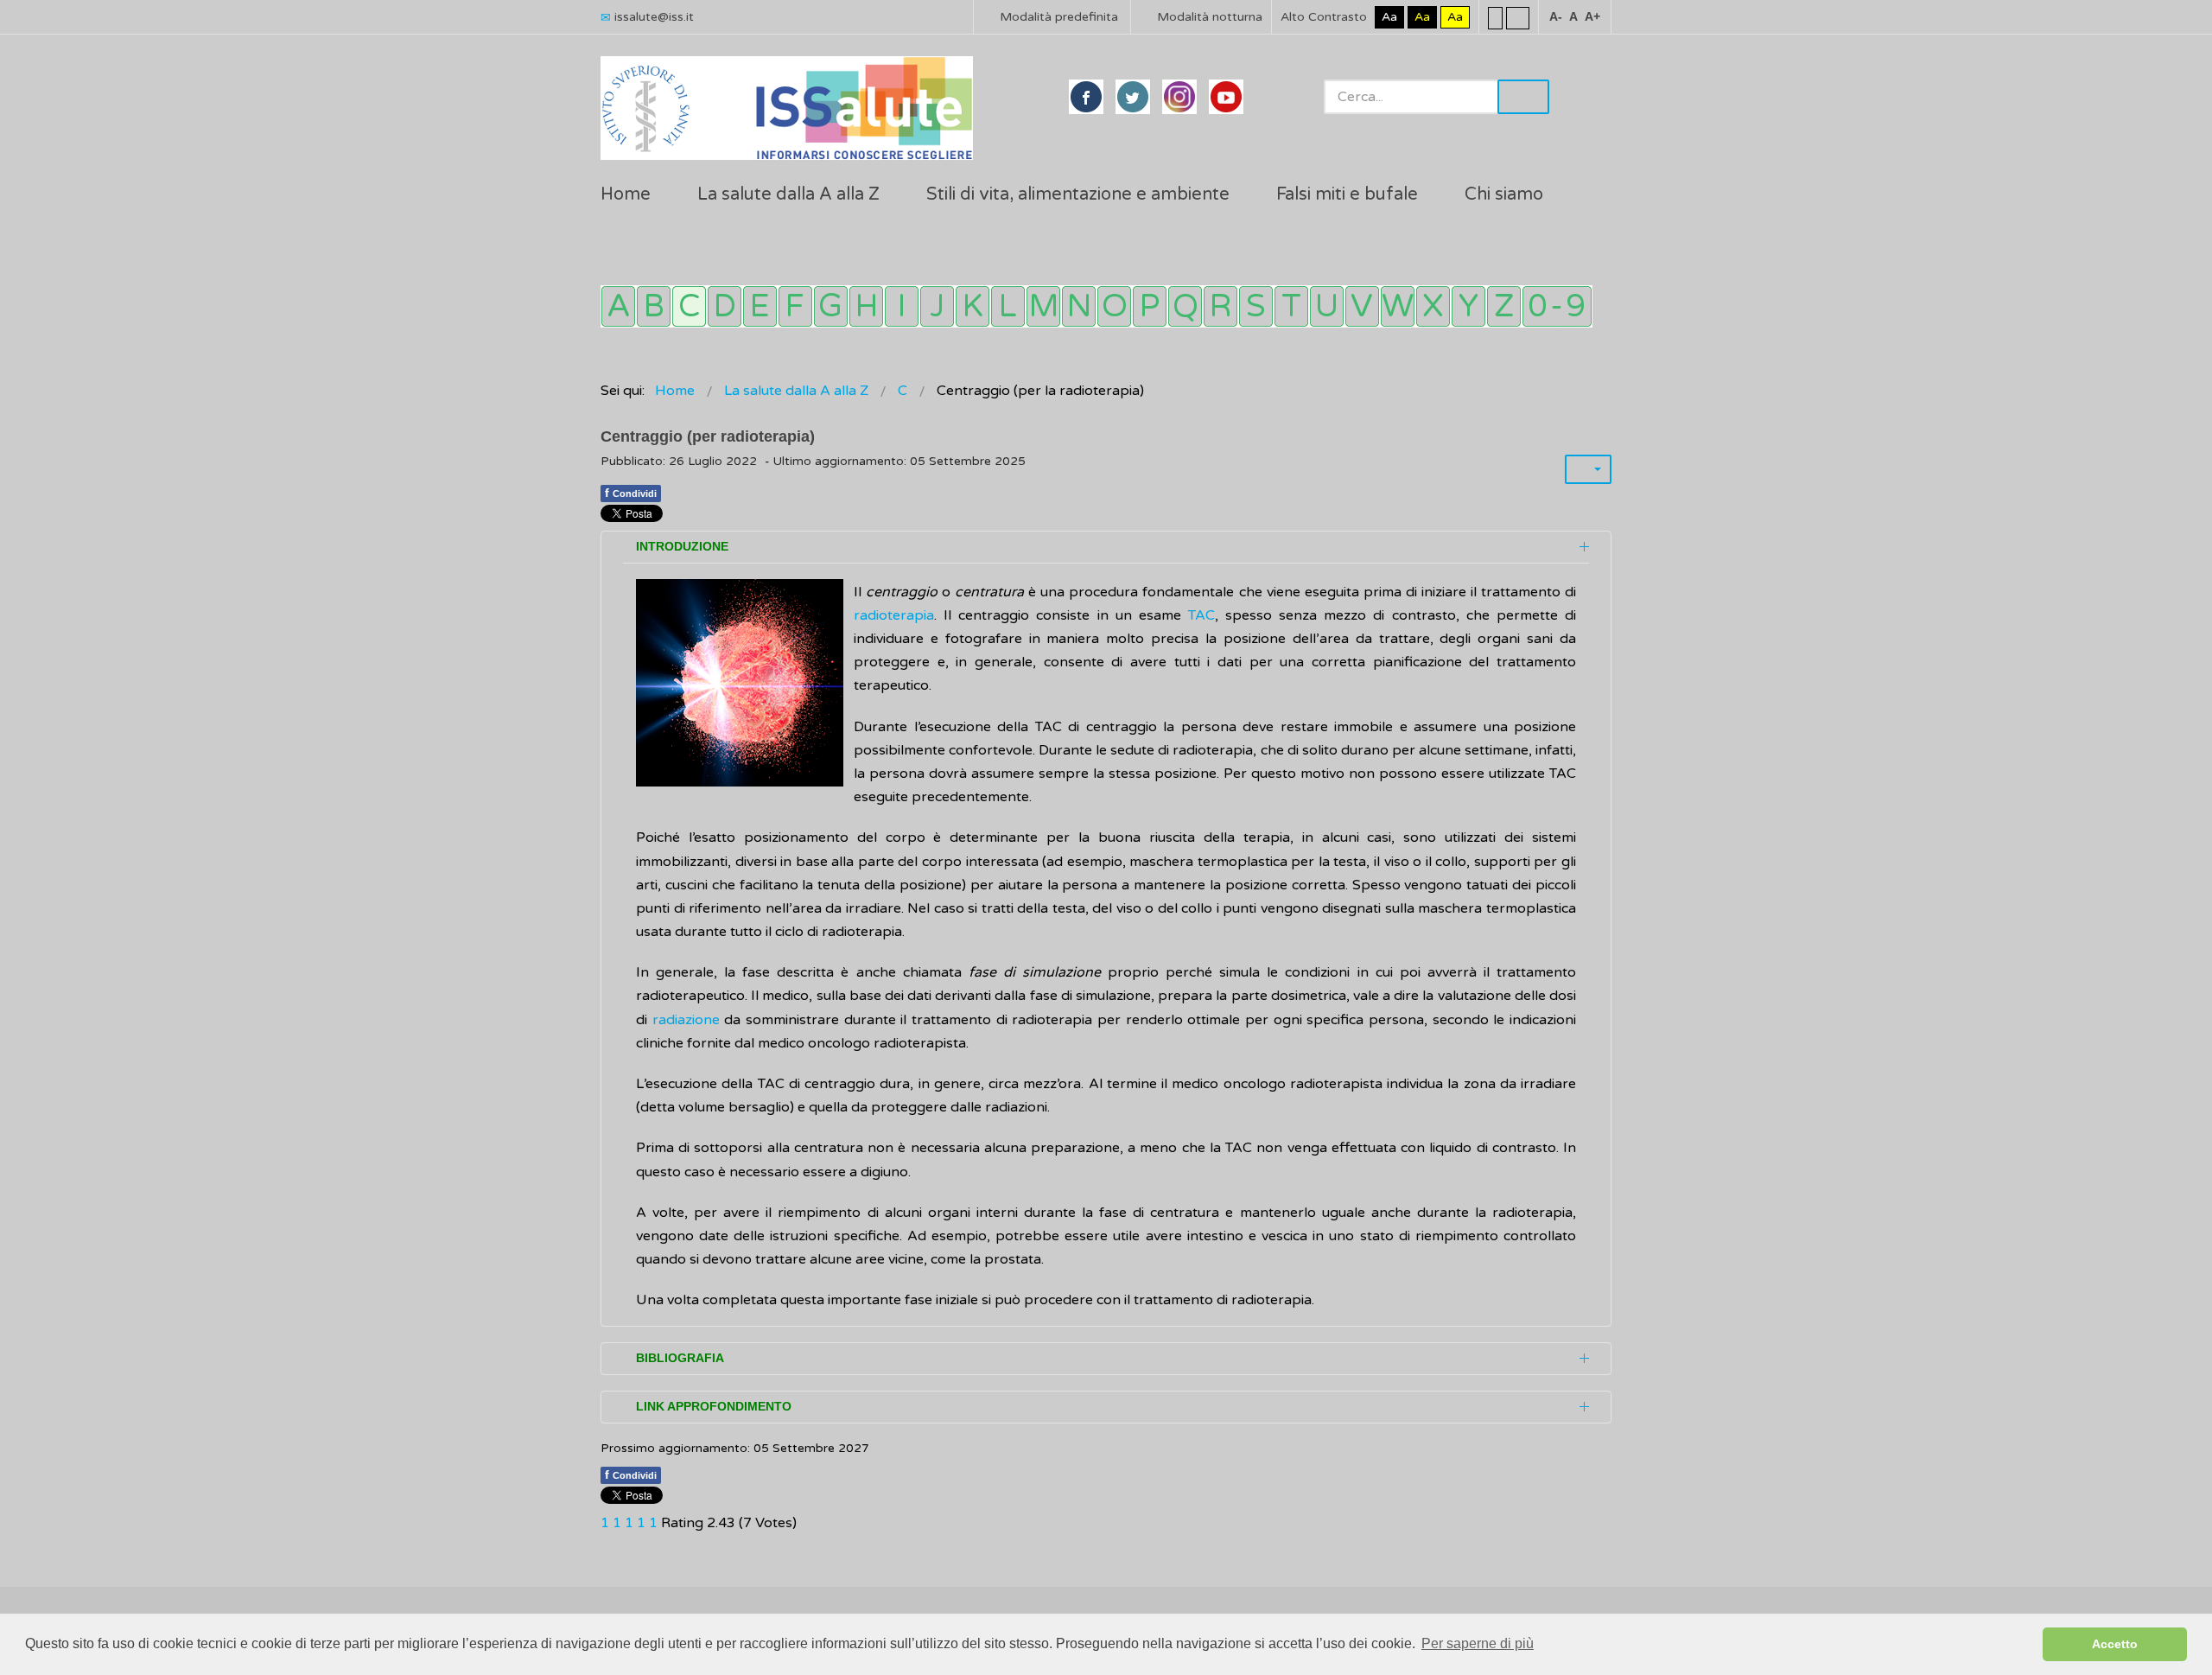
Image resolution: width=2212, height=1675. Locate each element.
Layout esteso (1518, 17)
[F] (795, 306)
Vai (1523, 97)
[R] (1220, 306)
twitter (1133, 97)
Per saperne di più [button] (1478, 1643)
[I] (902, 306)
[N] (1079, 306)
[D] (725, 306)
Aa (1389, 17)
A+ (1592, 16)
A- (1556, 16)
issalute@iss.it (654, 17)
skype (1226, 97)
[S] (1256, 306)
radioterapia (894, 615)
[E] (760, 306)
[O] (1114, 306)
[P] (1150, 306)
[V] (1362, 306)
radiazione (686, 1020)
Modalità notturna (1208, 17)
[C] (689, 306)
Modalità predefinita (1057, 17)
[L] (1008, 306)
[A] (618, 306)
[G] (831, 306)
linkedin (1179, 97)
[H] (866, 306)
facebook (1086, 97)
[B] (654, 306)
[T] (1291, 306)
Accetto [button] (2115, 1644)
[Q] (1185, 306)
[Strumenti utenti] (1588, 469)
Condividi (631, 493)
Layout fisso (1495, 17)
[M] (1043, 306)
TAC (1201, 615)
